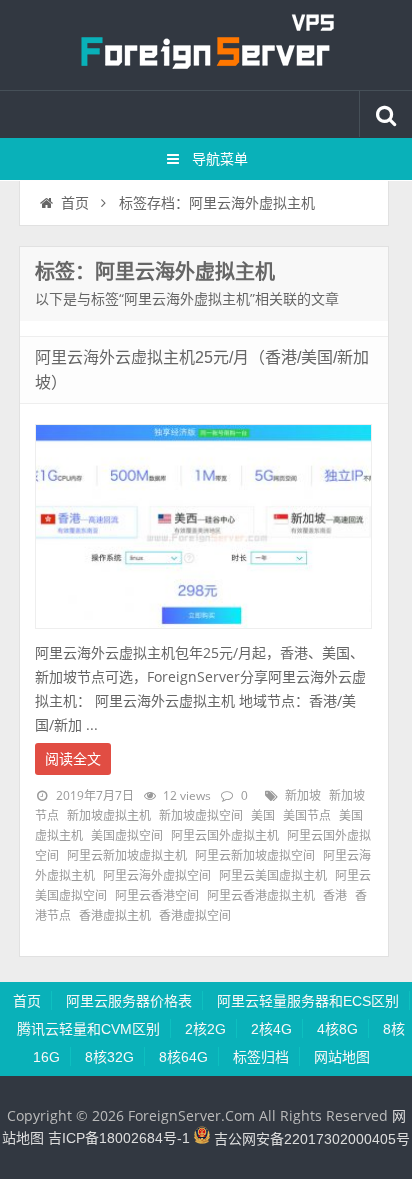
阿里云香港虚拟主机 (261, 896)
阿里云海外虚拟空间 (157, 876)
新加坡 (303, 796)
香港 (335, 896)
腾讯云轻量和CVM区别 (88, 1029)
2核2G (205, 1029)
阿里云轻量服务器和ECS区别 (308, 1001)
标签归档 (261, 1057)
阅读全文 (73, 759)
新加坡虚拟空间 (201, 816)
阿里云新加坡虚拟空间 (255, 856)
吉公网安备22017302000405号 (310, 1139)
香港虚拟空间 (195, 916)
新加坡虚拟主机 (109, 816)
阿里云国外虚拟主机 (225, 836)
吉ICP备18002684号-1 (119, 1139)
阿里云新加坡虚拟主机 (127, 856)
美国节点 (307, 816)
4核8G (337, 1029)
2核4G (271, 1029)
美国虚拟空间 (127, 836)
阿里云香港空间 (157, 896)
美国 (263, 816)
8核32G (109, 1057)
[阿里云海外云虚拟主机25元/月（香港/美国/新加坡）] (203, 634)
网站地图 (342, 1057)
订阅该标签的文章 (79, 289)
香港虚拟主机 (115, 916)
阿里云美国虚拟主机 (273, 876)
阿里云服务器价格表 (129, 1001)
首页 (75, 203)
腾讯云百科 (206, 45)
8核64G (183, 1057)
